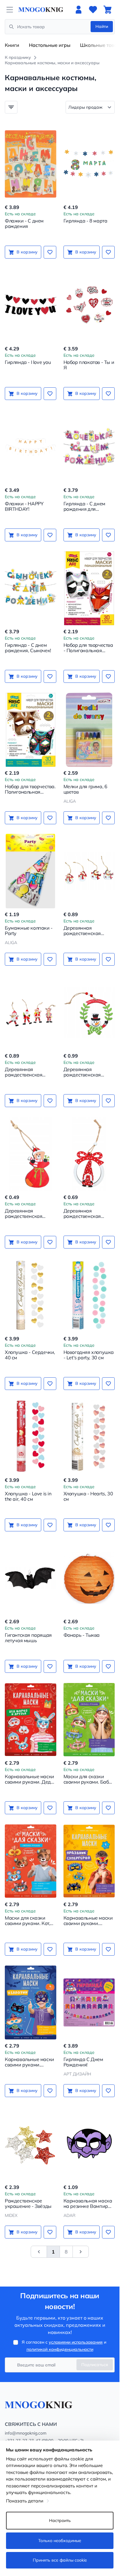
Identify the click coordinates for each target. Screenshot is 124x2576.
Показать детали (25, 2501)
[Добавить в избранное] (50, 252)
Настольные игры (50, 45)
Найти (102, 26)
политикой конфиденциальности (60, 2349)
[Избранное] (93, 10)
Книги (12, 45)
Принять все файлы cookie (60, 2560)
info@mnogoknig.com (26, 2433)
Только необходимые (60, 2541)
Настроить (60, 2520)
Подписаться (95, 2365)
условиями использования (76, 2342)
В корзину (27, 252)
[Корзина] (107, 10)
